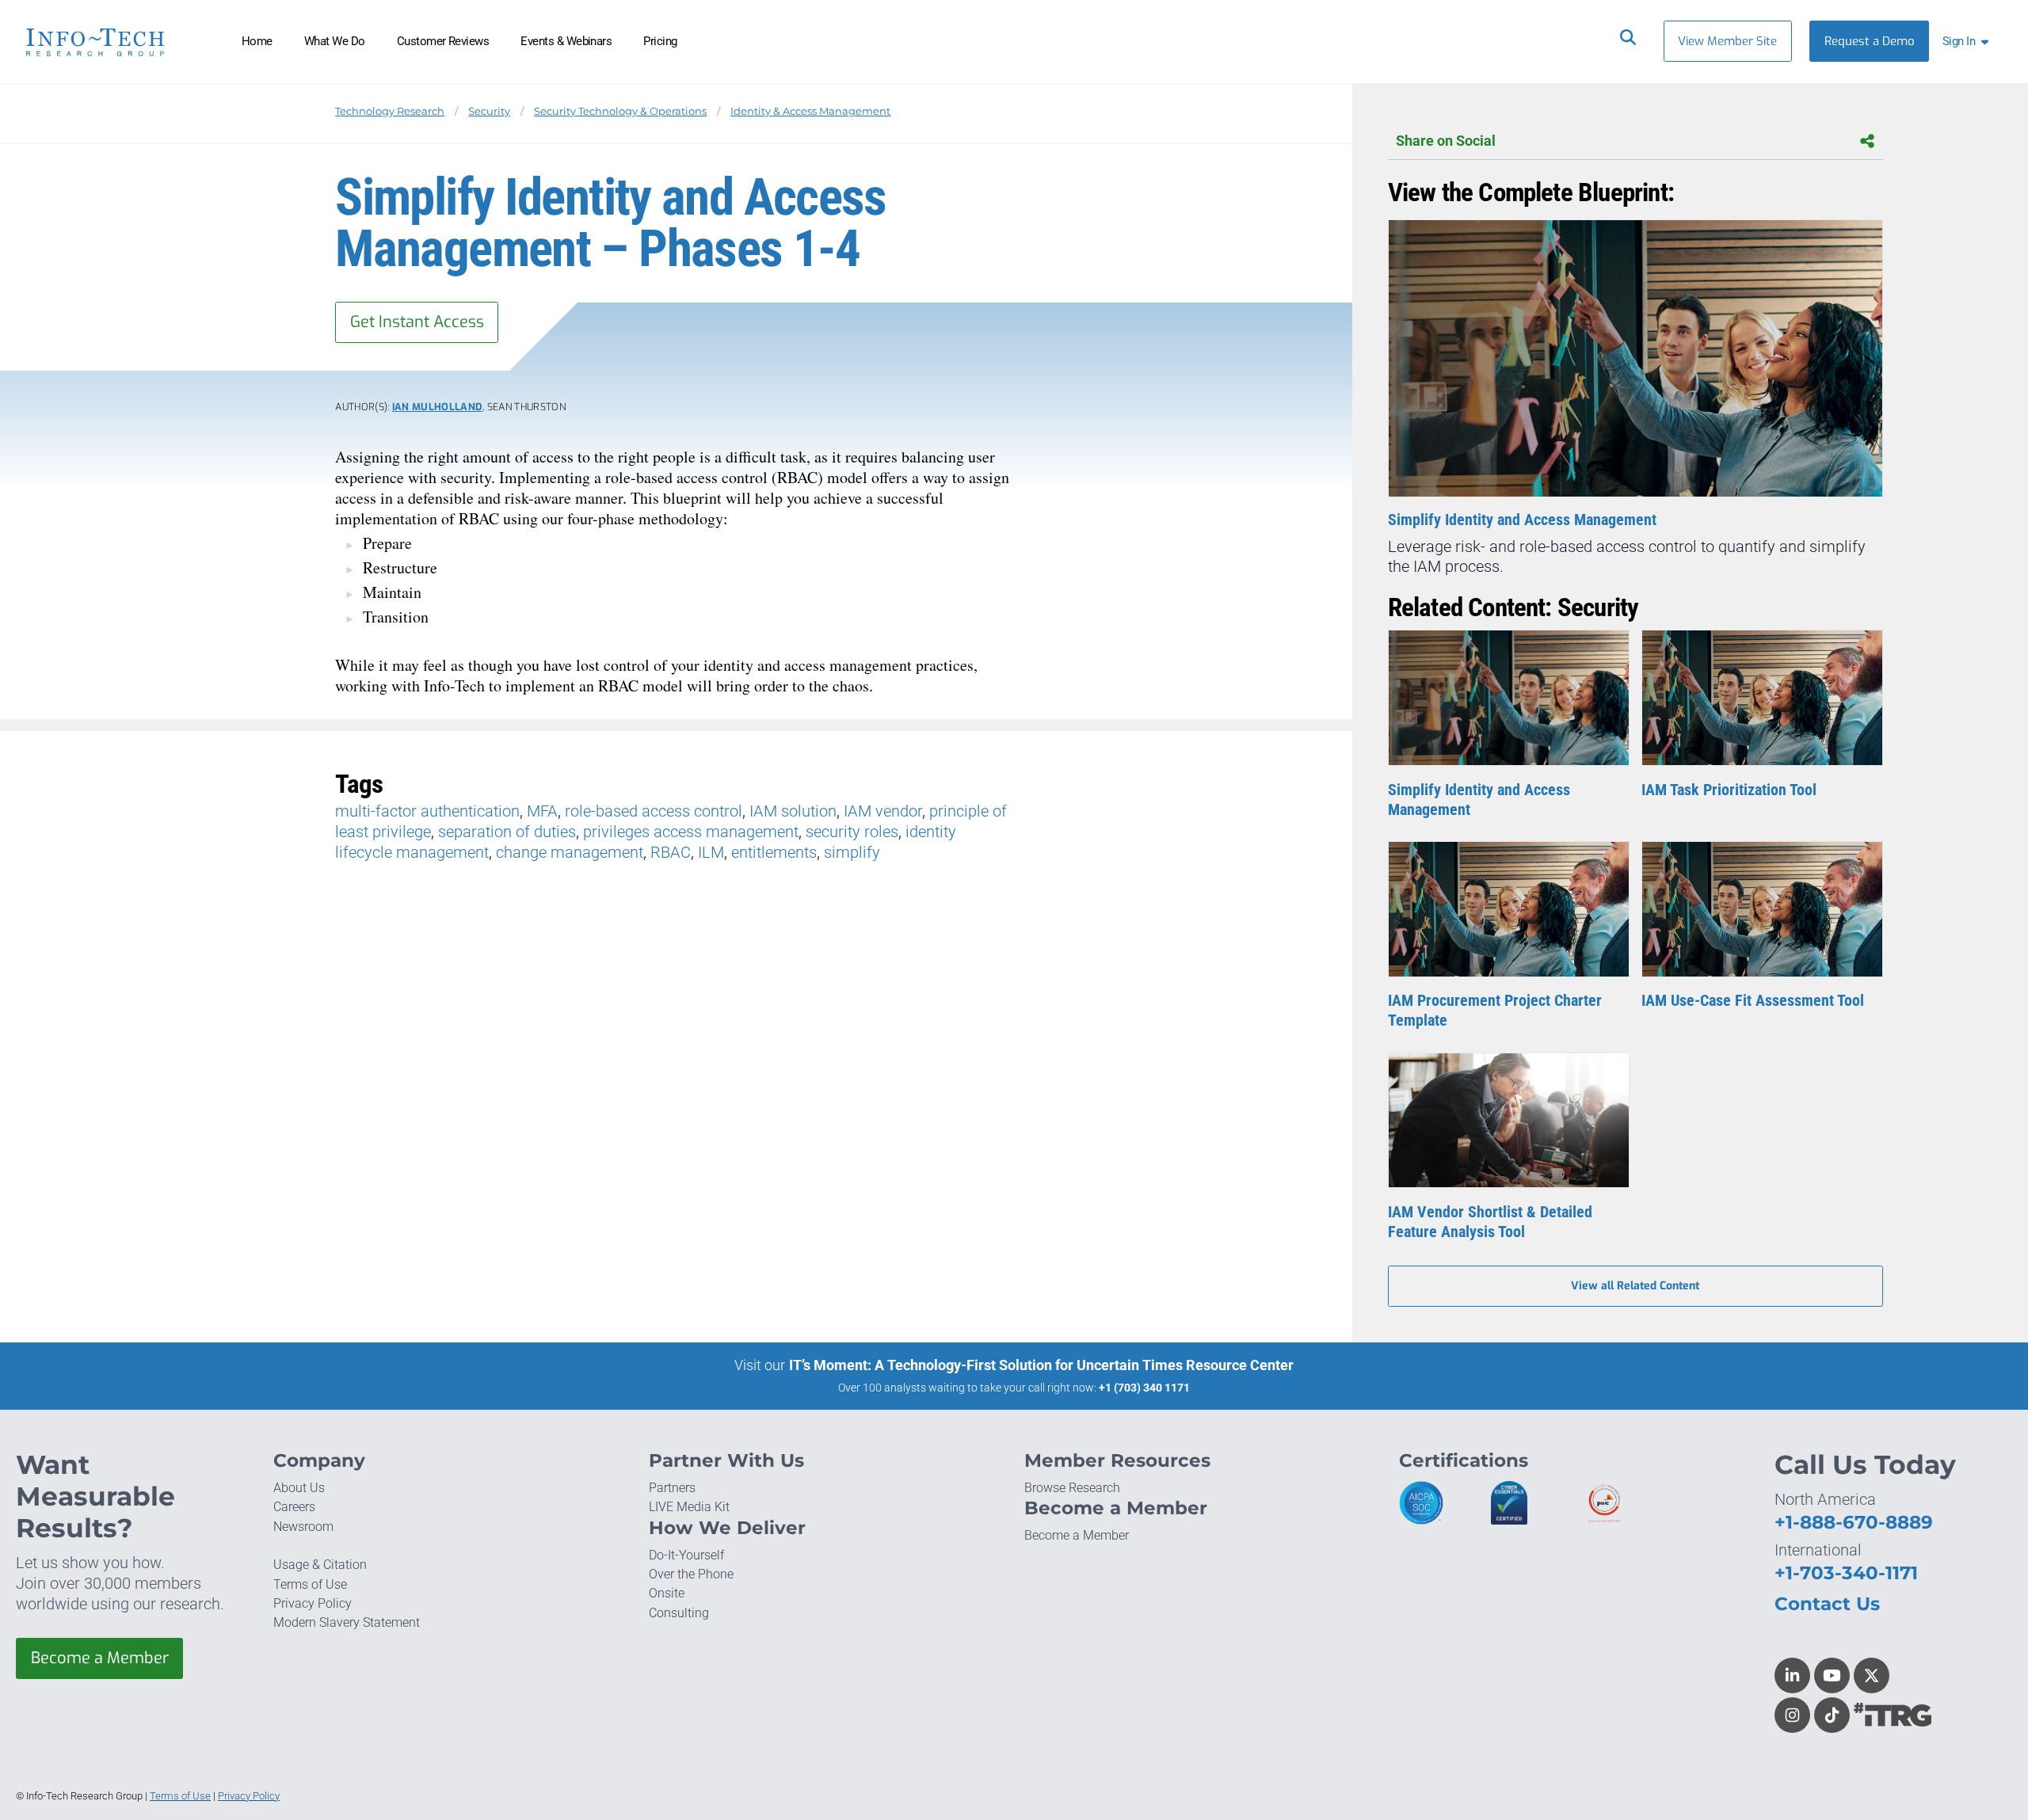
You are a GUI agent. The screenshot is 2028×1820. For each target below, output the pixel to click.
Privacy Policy (313, 1603)
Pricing (660, 41)
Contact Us (1827, 1604)
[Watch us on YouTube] (1832, 1675)
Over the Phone (691, 1574)
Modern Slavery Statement (347, 1622)
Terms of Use (310, 1584)
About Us (299, 1488)
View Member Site (1727, 41)
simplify (852, 852)
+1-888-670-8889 (1854, 1522)
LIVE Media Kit (689, 1507)
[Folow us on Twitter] (1872, 1675)
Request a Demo (1870, 41)
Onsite (667, 1593)
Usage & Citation (320, 1565)
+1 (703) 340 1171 (1144, 1388)
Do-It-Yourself (686, 1555)
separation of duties (507, 832)
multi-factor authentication (427, 811)
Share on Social (1446, 141)
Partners (672, 1488)
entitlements (774, 852)
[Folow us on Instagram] (1792, 1715)
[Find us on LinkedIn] (1792, 1675)
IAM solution (793, 811)
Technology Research (390, 111)
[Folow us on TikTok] (1832, 1715)
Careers (294, 1507)
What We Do (335, 41)
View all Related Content (1635, 1286)
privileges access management (691, 832)
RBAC (671, 852)
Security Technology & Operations (620, 111)
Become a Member (100, 1658)
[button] (1969, 41)
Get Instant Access (417, 322)
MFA (542, 811)
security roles (852, 832)
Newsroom (303, 1527)
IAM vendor (883, 811)
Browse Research (1072, 1488)
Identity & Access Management (810, 111)
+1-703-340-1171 (1846, 1573)
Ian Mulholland (437, 407)
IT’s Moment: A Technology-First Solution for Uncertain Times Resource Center (1041, 1365)
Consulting (679, 1613)
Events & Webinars (566, 41)
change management (570, 852)
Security (489, 111)
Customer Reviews (443, 41)
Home (257, 41)
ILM (711, 852)
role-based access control (654, 811)
